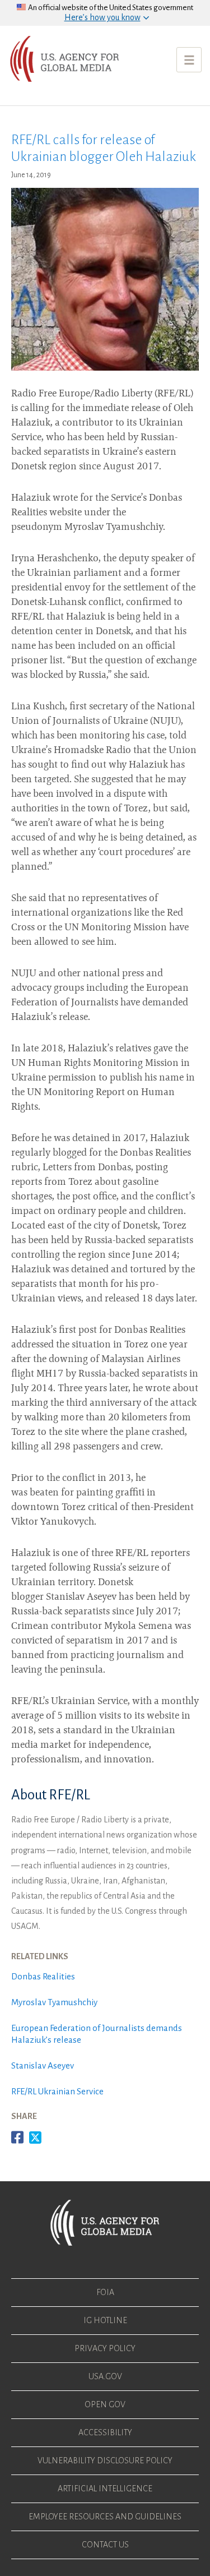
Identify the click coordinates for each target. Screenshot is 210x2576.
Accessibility (105, 2432)
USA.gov (105, 2376)
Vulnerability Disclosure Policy (105, 2460)
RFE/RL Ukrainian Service (57, 2091)
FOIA (105, 2292)
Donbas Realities (44, 1976)
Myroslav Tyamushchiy (54, 2002)
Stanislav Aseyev (43, 2065)
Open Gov (105, 2404)
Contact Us (105, 2545)
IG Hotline (105, 2320)
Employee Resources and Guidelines (105, 2517)
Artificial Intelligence (105, 2489)
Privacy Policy (105, 2348)
